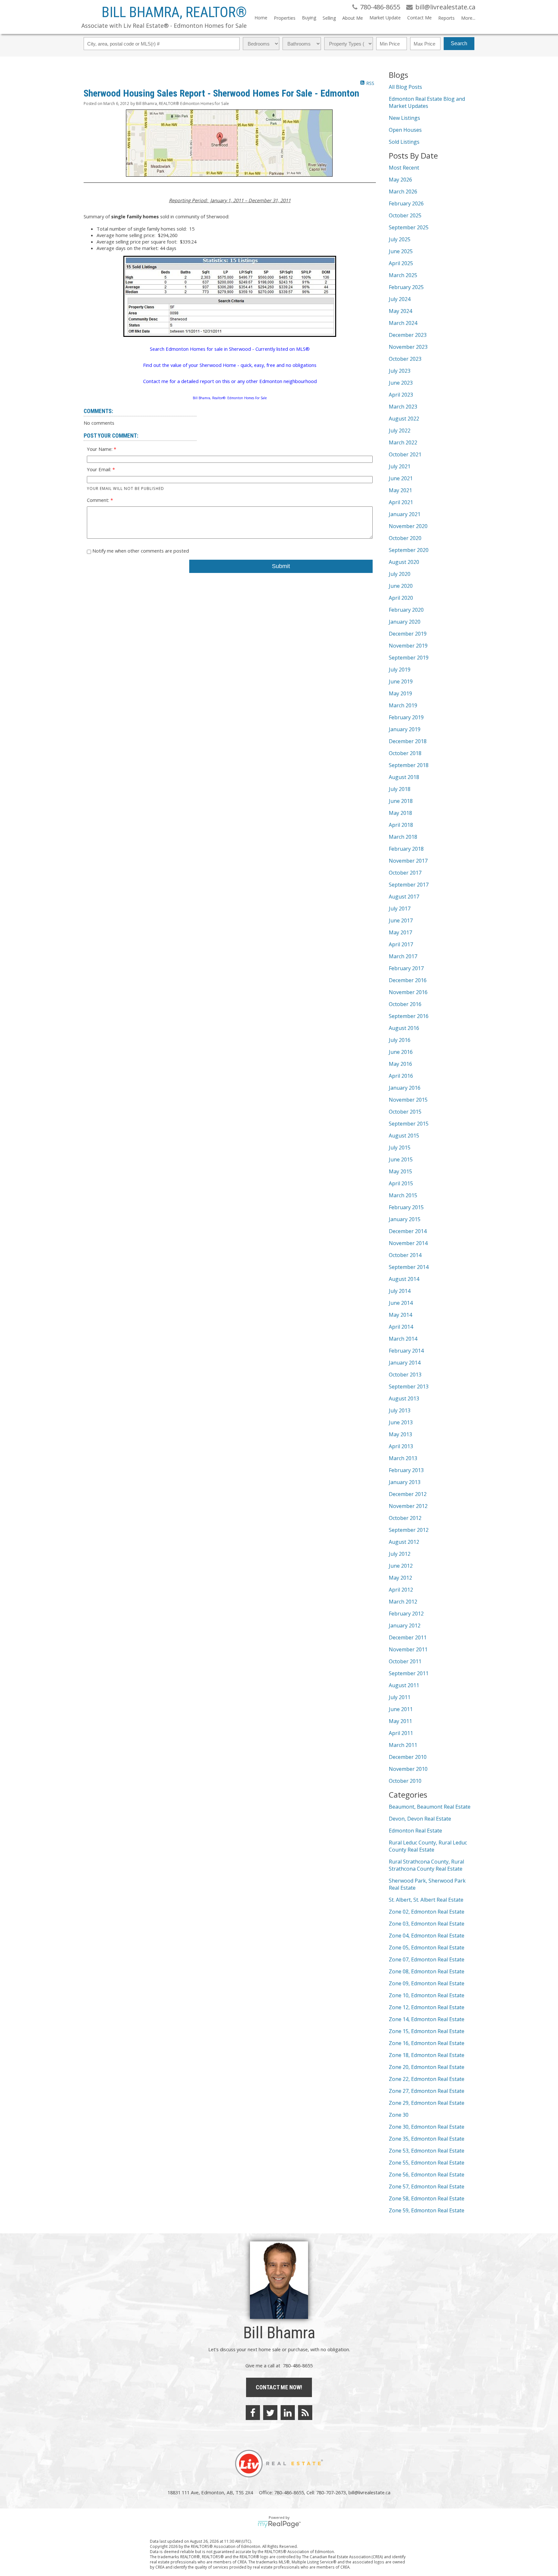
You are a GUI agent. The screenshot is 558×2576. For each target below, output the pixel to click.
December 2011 (408, 1637)
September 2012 (409, 1530)
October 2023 (405, 359)
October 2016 (405, 1004)
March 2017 (403, 956)
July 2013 (400, 1410)
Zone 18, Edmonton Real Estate (427, 2055)
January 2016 (405, 1088)
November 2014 (408, 1243)
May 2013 (400, 1434)
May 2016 (400, 1064)
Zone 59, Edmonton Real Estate (427, 2210)
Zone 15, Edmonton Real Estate (427, 2031)
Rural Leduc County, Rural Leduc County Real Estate (428, 1846)
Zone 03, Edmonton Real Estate (427, 1924)
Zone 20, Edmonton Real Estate (427, 2067)
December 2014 (408, 1231)
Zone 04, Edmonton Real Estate (427, 1936)
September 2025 (409, 227)
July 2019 (400, 670)
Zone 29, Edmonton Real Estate (427, 2103)
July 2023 (400, 371)
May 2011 (400, 1721)
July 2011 (400, 1697)
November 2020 (408, 526)
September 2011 (409, 1673)
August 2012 (404, 1542)
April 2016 (401, 1076)
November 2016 (408, 992)
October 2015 (405, 1112)
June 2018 (401, 801)
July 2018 (400, 789)
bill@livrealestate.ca (369, 2492)
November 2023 (408, 347)
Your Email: (100, 469)
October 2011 (405, 1661)
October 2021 (405, 454)
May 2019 (400, 693)
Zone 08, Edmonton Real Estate (427, 1971)
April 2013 (401, 1446)
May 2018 (400, 813)
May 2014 (400, 1315)
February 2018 (406, 849)
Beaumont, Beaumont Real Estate (430, 1807)
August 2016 (404, 1028)
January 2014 (405, 1363)
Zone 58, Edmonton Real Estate (427, 2198)
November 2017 (408, 861)
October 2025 (405, 215)
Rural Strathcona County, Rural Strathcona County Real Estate (426, 1865)
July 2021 (400, 466)
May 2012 (400, 1578)
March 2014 (403, 1339)
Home (261, 18)
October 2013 (405, 1375)
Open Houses (405, 130)
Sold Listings (404, 142)
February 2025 (406, 287)
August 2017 (404, 897)
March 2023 (403, 407)
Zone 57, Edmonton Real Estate (427, 2186)
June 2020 (401, 586)
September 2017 (409, 885)
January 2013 (405, 1482)
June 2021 (401, 478)
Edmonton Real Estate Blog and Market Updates (427, 102)
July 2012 (400, 1554)
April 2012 (401, 1590)
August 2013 (404, 1398)
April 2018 (401, 825)
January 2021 (405, 514)
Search (459, 43)
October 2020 (405, 538)
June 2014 (401, 1303)
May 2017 (400, 932)
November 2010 (408, 1769)
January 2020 (405, 622)
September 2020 (409, 550)
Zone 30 (399, 2115)
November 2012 (408, 1506)
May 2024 (400, 311)
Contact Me (419, 18)
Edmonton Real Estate (415, 1831)
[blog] (305, 2413)
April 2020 (401, 598)
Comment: (99, 500)
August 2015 (404, 1136)
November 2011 (408, 1649)
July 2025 (400, 239)
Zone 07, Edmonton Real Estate (427, 1959)
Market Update (385, 18)
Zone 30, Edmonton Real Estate (427, 2127)
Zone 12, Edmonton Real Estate (427, 2007)
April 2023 (401, 395)
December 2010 (408, 1757)
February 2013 (406, 1470)
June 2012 (401, 1566)
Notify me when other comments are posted (140, 551)
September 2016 (409, 1016)
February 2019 (406, 717)
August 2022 (404, 419)
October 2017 (405, 873)
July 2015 (400, 1148)
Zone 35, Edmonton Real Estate (427, 2139)
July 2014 (400, 1291)
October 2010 (405, 1781)
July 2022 (400, 431)
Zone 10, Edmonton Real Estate (427, 1995)
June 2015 (401, 1159)
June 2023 (401, 383)
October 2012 (405, 1518)
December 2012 (408, 1494)
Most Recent (404, 168)
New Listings (404, 118)
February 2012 (406, 1614)
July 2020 (400, 574)
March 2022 (403, 442)
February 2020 (406, 610)
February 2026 (406, 203)
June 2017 (401, 920)
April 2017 (401, 944)
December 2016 (408, 980)
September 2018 (409, 765)
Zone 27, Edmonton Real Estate (427, 2091)
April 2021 (401, 502)
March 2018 (403, 837)
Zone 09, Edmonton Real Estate (427, 1983)
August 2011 (404, 1685)
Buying (309, 18)
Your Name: (100, 449)
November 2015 (408, 1100)
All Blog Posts (405, 87)
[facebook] (253, 2413)
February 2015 (406, 1207)
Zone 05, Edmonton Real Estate (427, 1948)
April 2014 (401, 1327)
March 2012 (403, 1602)
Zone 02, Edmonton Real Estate (427, 1912)
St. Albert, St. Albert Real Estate (426, 1900)
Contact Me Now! (279, 2387)
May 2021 (400, 490)
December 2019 (408, 634)
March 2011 (403, 1745)
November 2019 (408, 646)
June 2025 (401, 251)
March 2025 (403, 275)
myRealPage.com (279, 2524)
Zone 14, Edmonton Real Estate (427, 2019)
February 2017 (406, 968)
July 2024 (400, 299)
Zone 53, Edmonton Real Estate (427, 2151)
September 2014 (409, 1267)
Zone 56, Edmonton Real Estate (427, 2175)
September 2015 (409, 1124)
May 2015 (400, 1171)
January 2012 (405, 1626)
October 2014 (405, 1255)
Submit (281, 566)
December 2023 (408, 335)
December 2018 (408, 741)
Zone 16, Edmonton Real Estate (427, 2043)
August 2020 (404, 562)
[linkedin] (288, 2413)
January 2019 (405, 729)
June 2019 (401, 681)
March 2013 (403, 1458)
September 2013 (409, 1387)
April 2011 (401, 1733)
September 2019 (409, 658)
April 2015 (401, 1183)
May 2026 (400, 180)
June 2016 (401, 1052)
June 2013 (401, 1422)
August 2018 (404, 777)
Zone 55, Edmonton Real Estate (427, 2163)
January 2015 (405, 1219)
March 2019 (403, 705)
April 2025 (401, 263)
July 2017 (400, 909)
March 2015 (403, 1195)
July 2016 (400, 1040)
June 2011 (401, 1709)
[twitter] (270, 2413)
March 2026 (403, 192)
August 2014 (404, 1279)
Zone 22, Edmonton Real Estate (427, 2079)
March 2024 (403, 323)
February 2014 (406, 1351)
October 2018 (405, 753)
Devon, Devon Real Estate (420, 1819)
